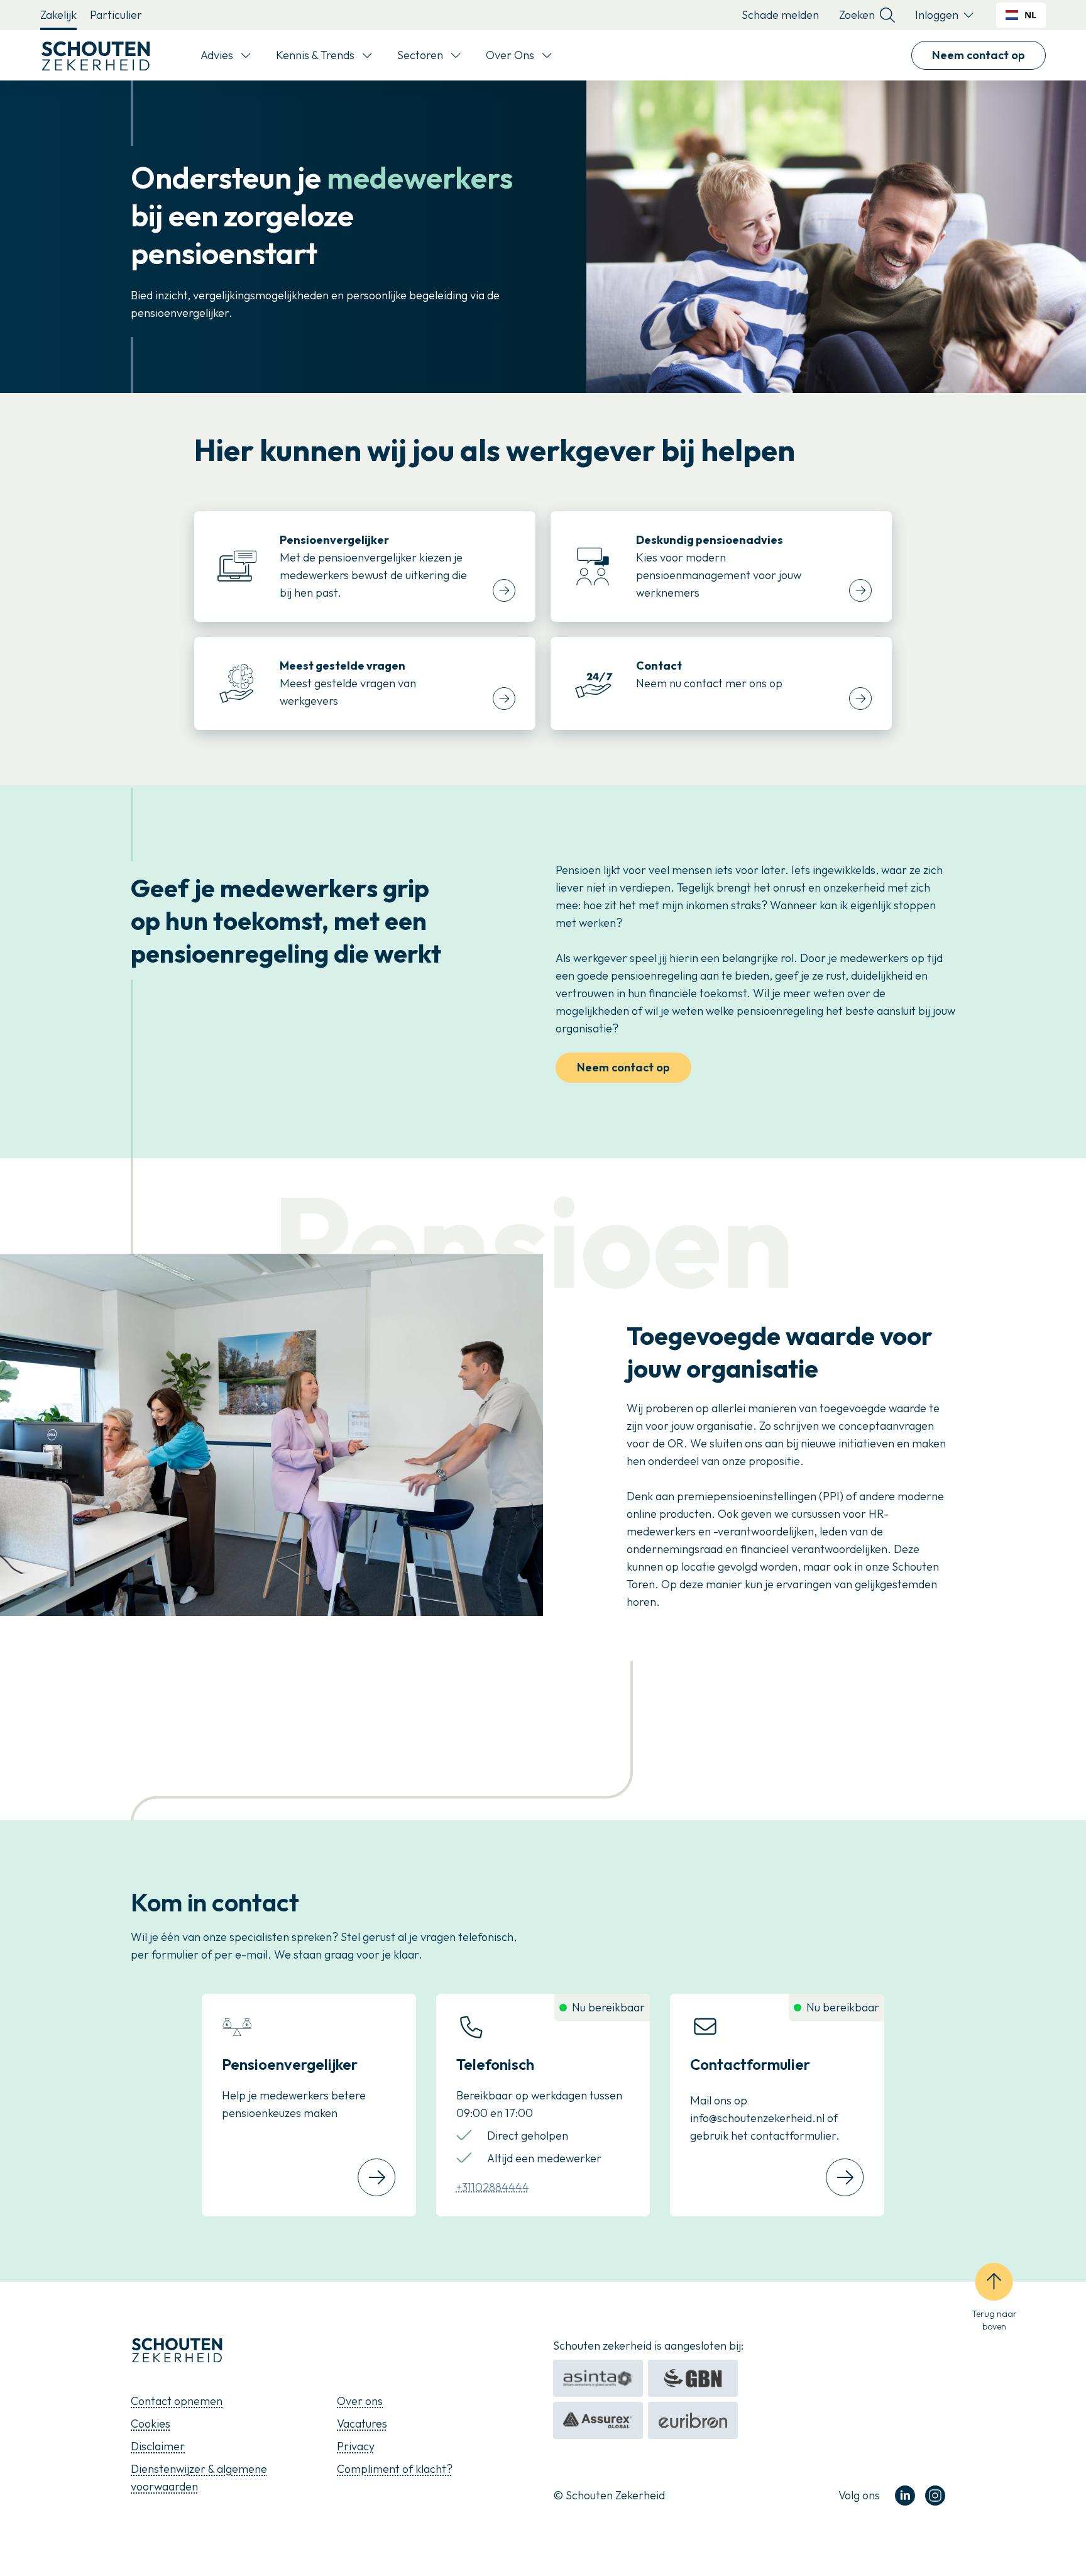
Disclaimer (158, 2446)
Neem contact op (979, 55)
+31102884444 (493, 2187)
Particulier (116, 15)
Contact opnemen (177, 2401)
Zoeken (857, 15)
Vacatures (362, 2424)
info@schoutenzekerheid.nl (757, 2118)
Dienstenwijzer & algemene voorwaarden (199, 2478)
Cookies (151, 2424)
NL (1030, 15)
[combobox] (1021, 15)
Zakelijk (58, 15)
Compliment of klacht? (395, 2469)
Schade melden (780, 15)
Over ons (360, 2401)
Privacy (356, 2446)
